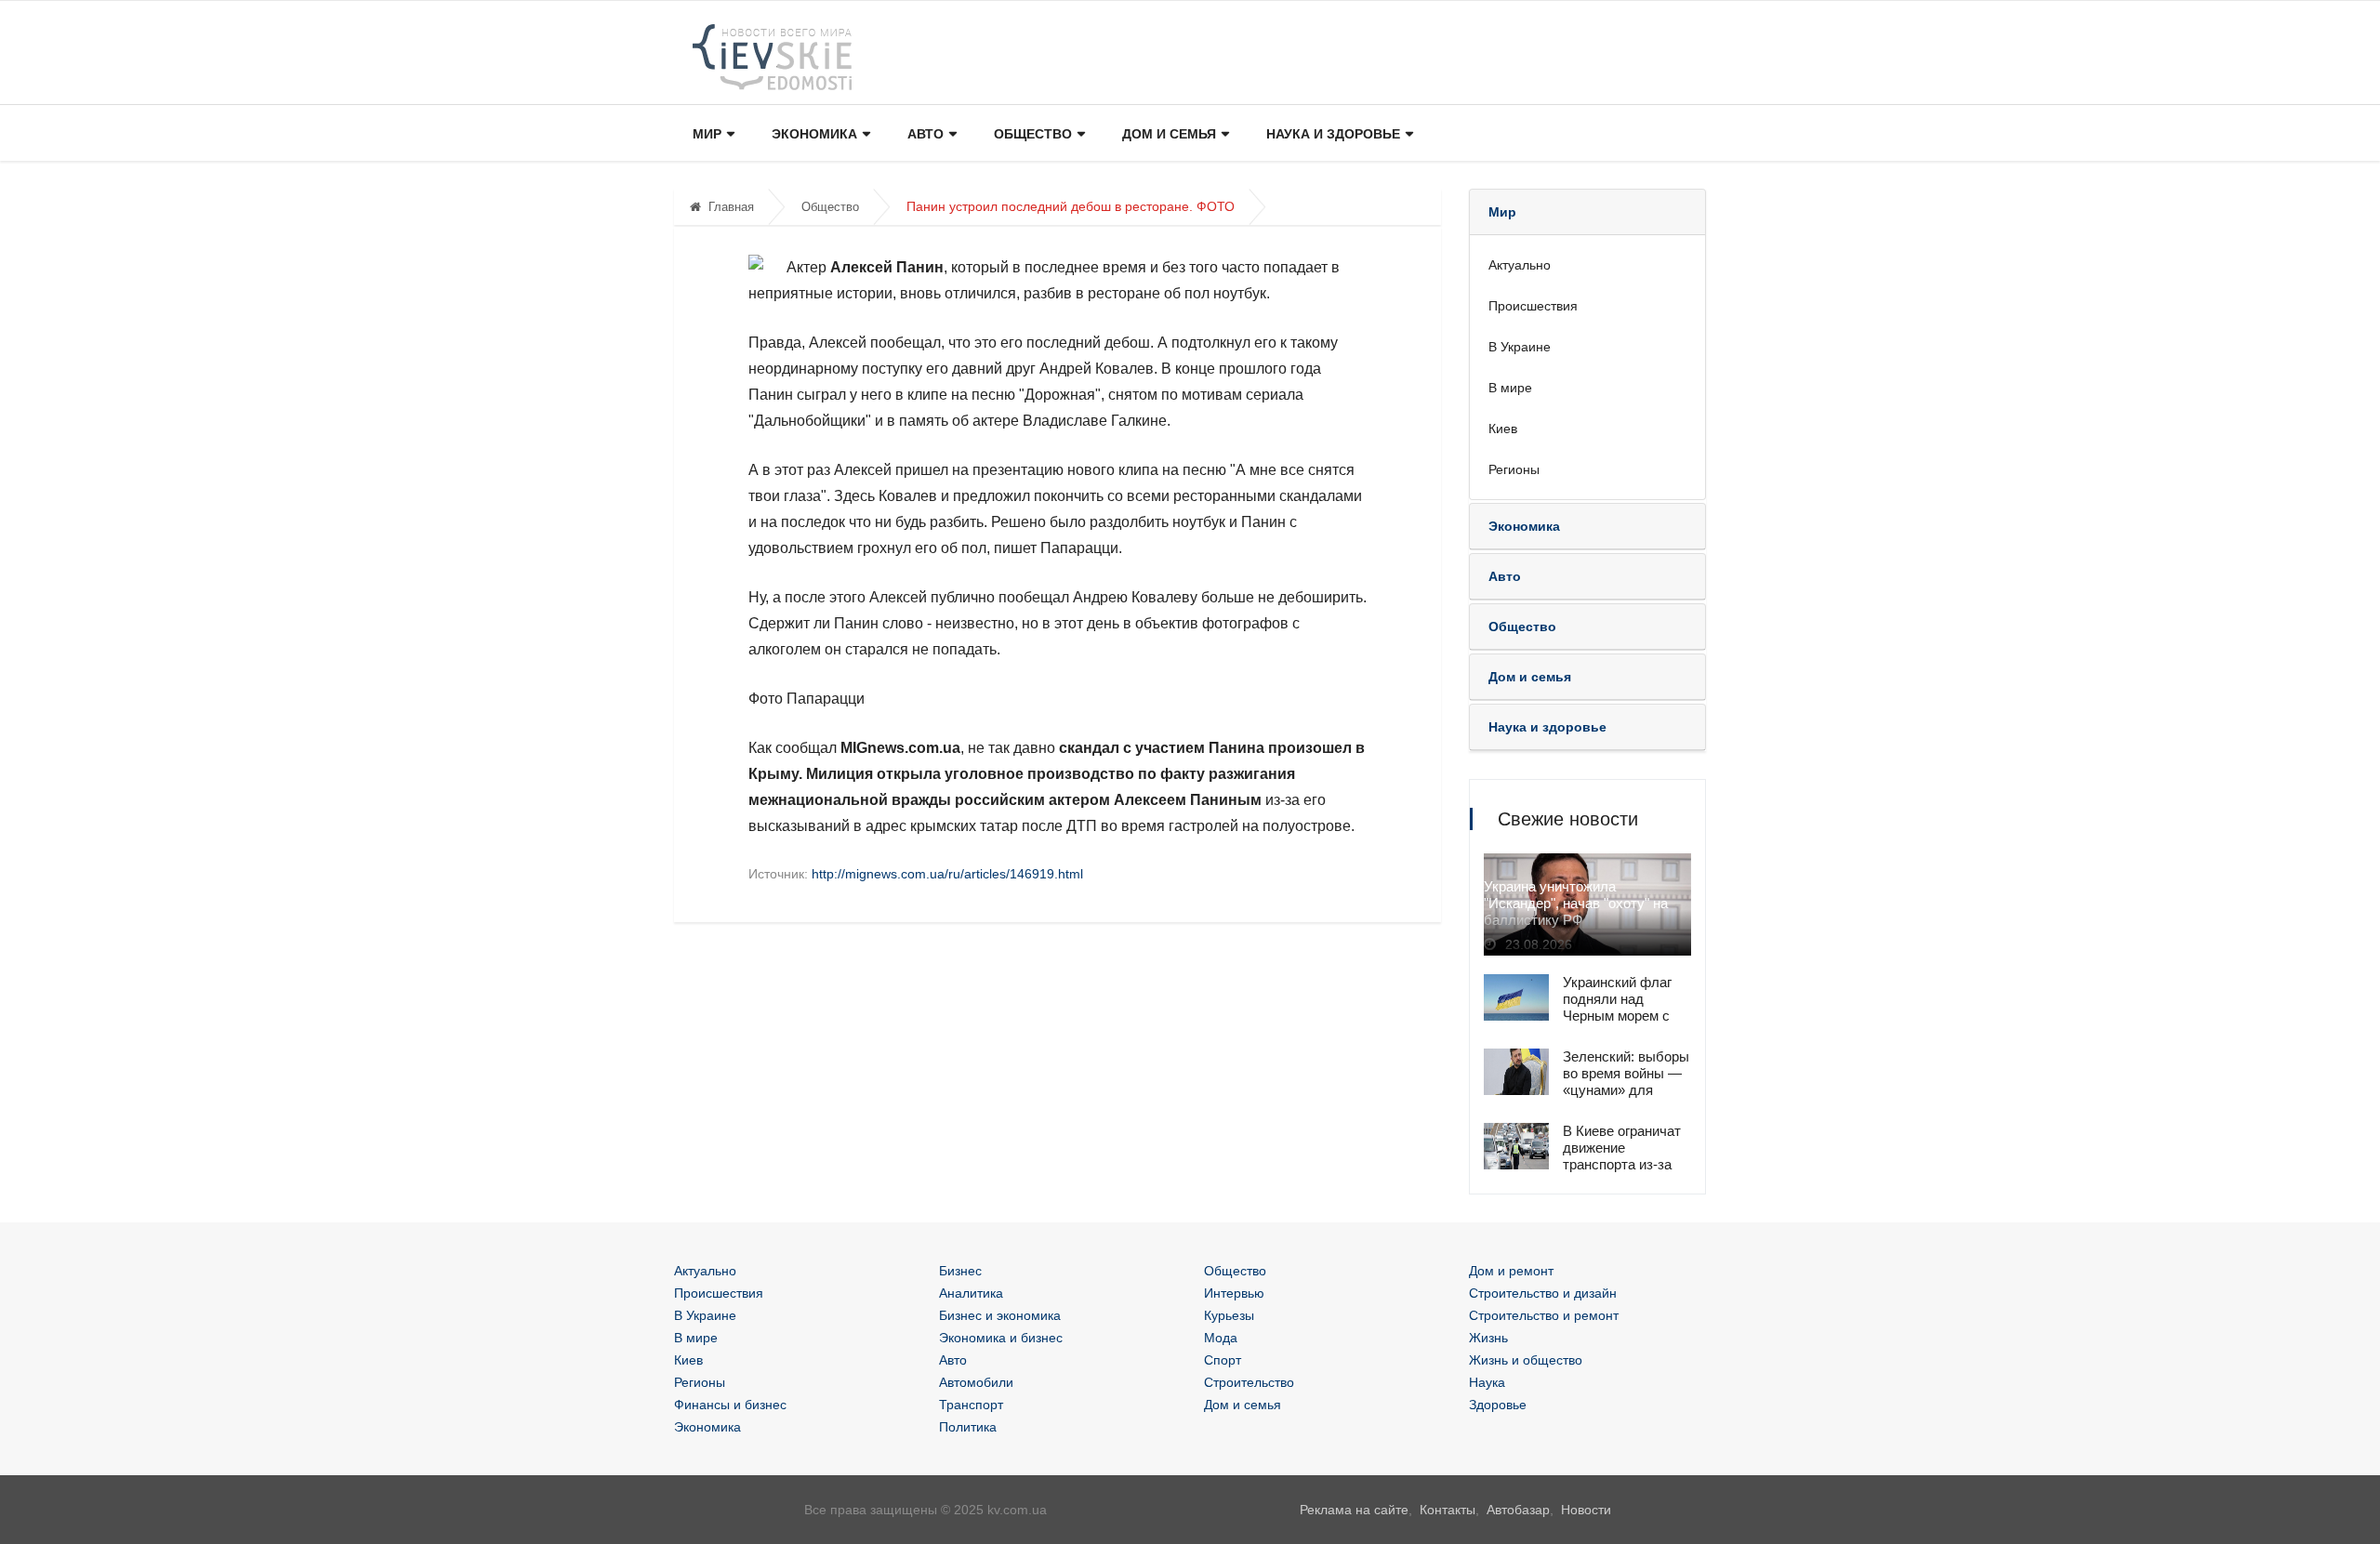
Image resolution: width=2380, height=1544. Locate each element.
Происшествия (1533, 306)
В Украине (1520, 347)
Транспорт (971, 1405)
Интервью (1234, 1293)
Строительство (1249, 1382)
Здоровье (1498, 1405)
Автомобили (976, 1382)
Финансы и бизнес (730, 1405)
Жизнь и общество (1526, 1360)
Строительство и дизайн (1543, 1293)
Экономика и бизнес (1001, 1338)
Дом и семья (1169, 134)
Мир (707, 134)
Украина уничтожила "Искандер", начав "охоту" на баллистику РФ (1576, 903)
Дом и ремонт (1511, 1271)
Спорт (1223, 1360)
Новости (1586, 1510)
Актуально (1520, 265)
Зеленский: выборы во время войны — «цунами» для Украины (1626, 1082)
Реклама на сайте (1354, 1510)
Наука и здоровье (1333, 134)
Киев (1503, 429)
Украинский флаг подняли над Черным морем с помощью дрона (1617, 1007)
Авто (926, 134)
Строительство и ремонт (1544, 1315)
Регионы (1514, 469)
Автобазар (1518, 1510)
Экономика (814, 134)
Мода (1221, 1338)
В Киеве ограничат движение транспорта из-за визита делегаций (1622, 1156)
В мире (1510, 388)
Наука (1487, 1382)
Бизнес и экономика (1000, 1315)
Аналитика (971, 1293)
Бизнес (960, 1271)
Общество (1033, 134)
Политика (968, 1427)
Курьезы (1229, 1315)
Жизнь (1488, 1338)
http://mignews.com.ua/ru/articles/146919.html (947, 874)
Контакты (1448, 1510)
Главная (731, 207)
